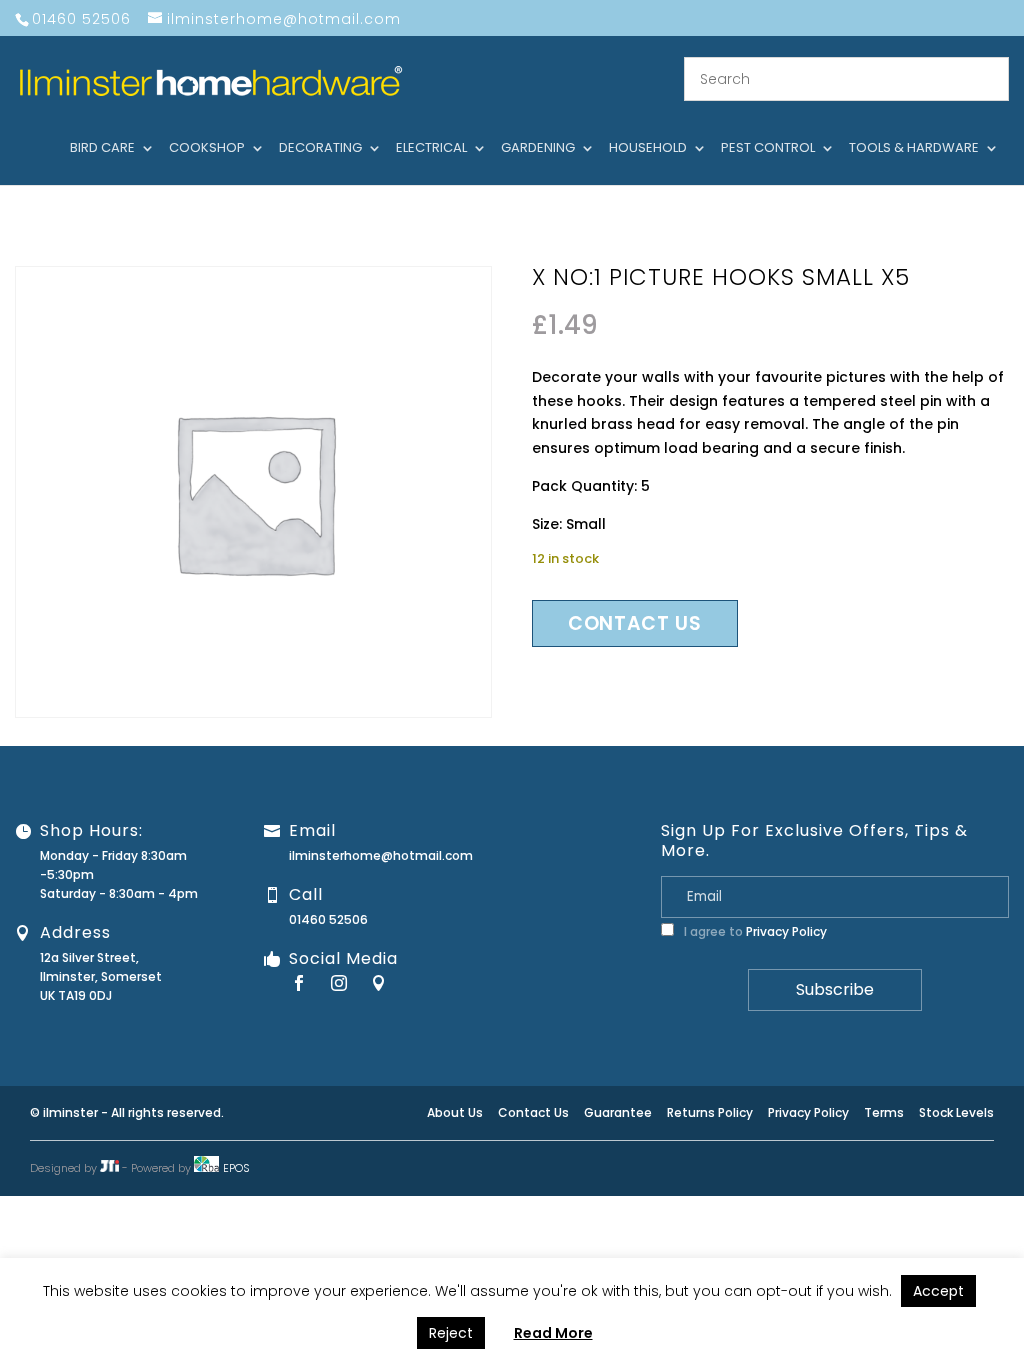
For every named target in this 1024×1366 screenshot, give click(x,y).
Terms (884, 1112)
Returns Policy (710, 1112)
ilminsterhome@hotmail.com (381, 855)
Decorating (320, 149)
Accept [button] (938, 1291)
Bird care (102, 149)
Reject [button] (451, 1333)
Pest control (768, 149)
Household (648, 149)
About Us (455, 1112)
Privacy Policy (786, 931)
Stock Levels (956, 1112)
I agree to (754, 931)
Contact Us (533, 1112)
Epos (236, 1168)
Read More (553, 1333)
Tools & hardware (914, 149)
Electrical (431, 149)
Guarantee (618, 1112)
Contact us (635, 623)
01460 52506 (328, 919)
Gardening (538, 149)
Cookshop (207, 149)
